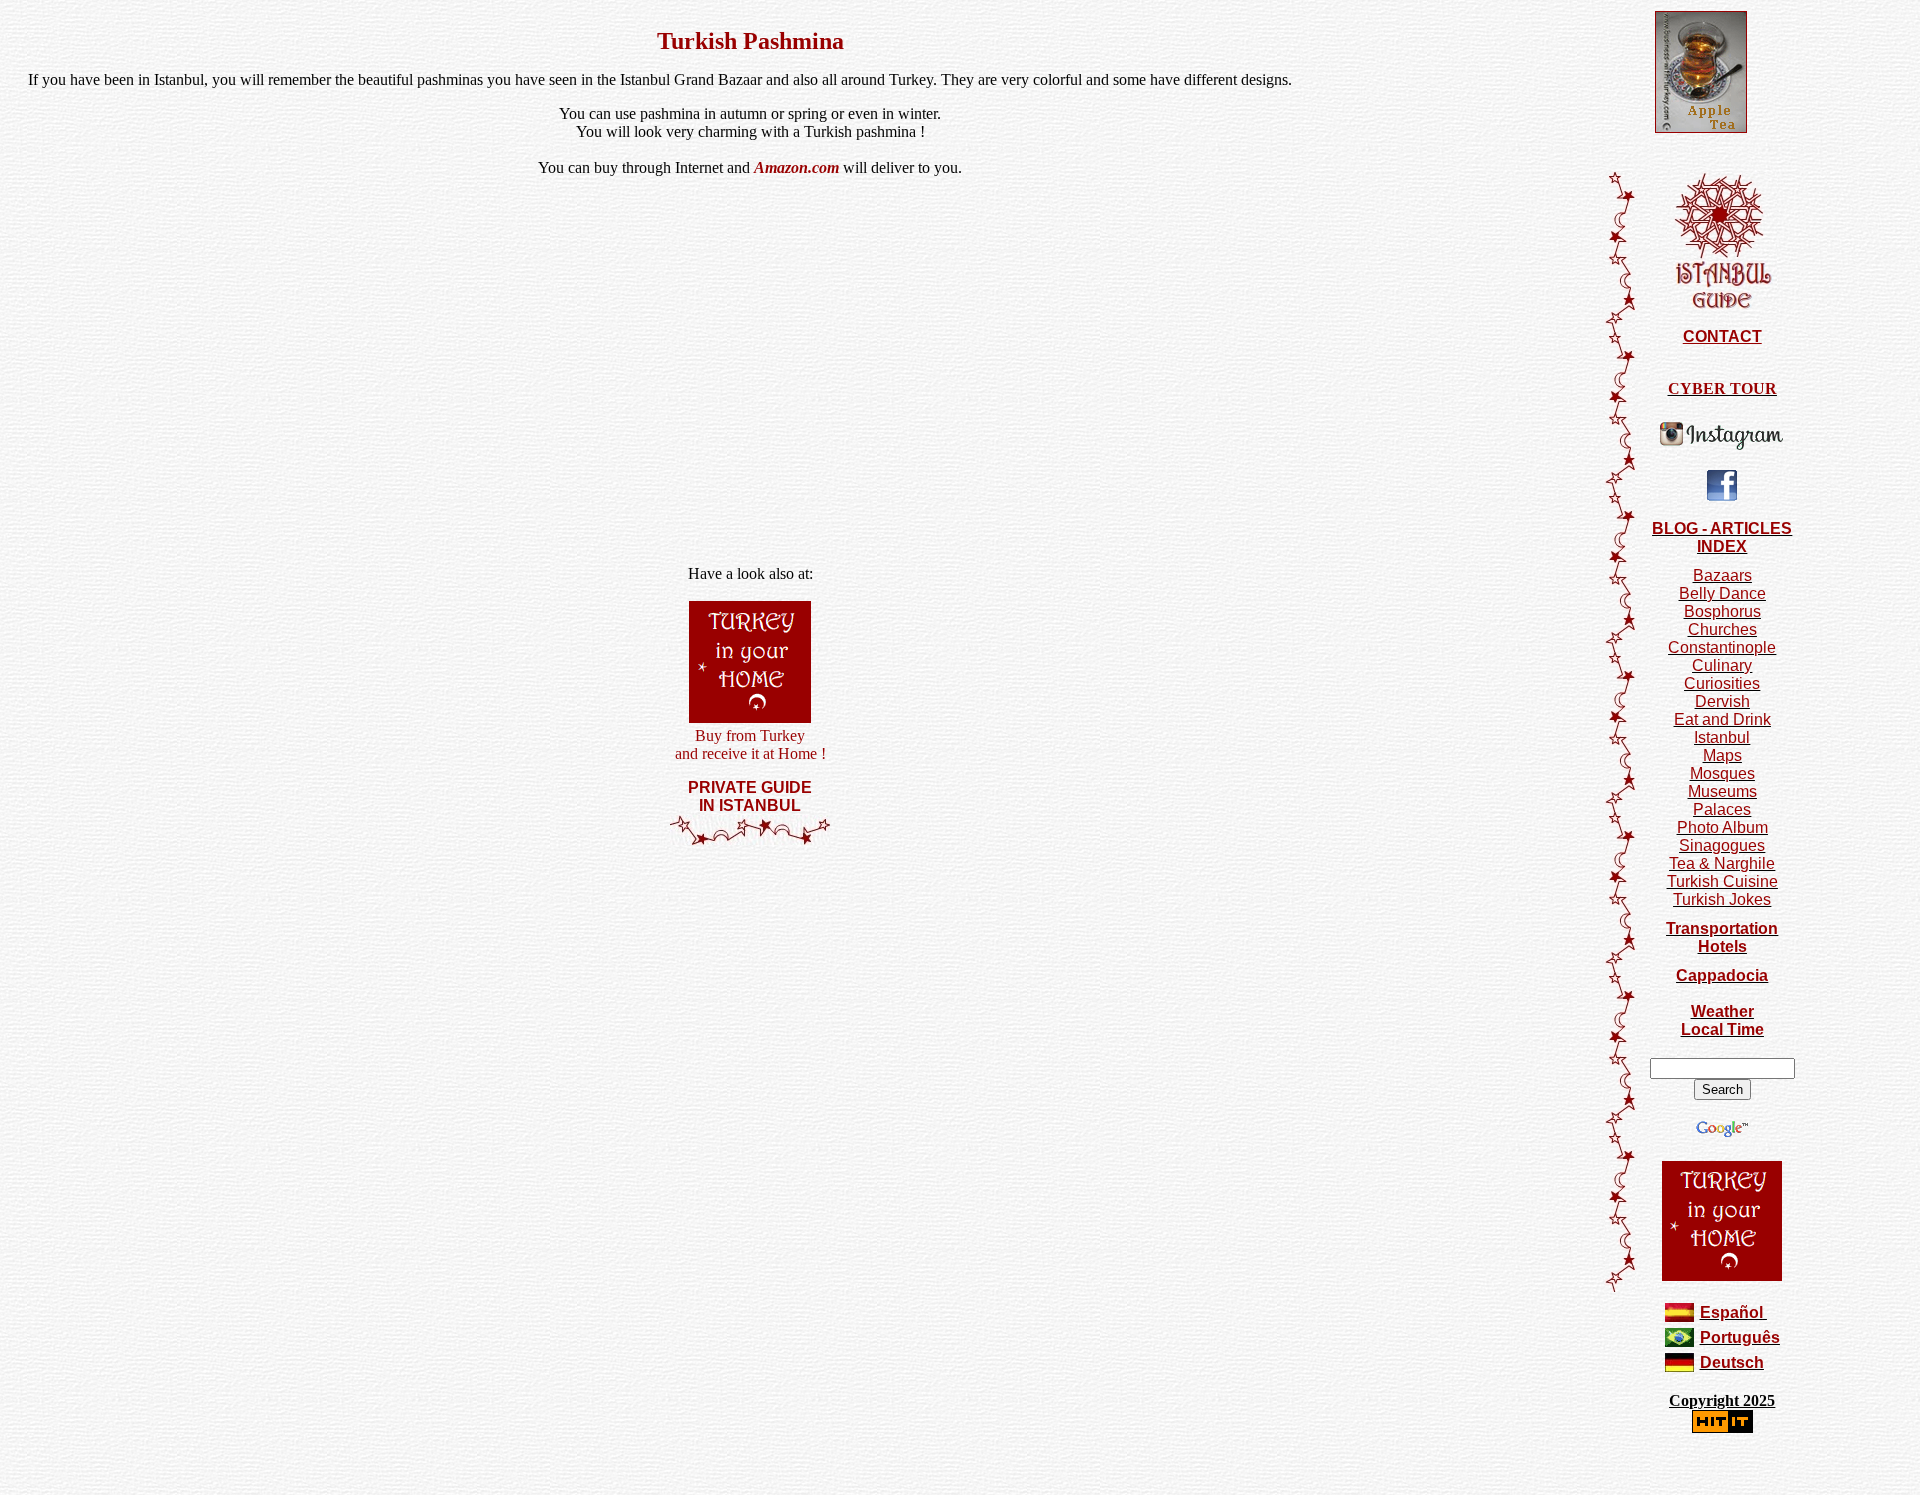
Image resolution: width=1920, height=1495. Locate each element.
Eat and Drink (1722, 719)
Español (1731, 1312)
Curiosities (1722, 683)
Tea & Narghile (1722, 863)
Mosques (1722, 773)
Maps (1722, 755)
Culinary (1722, 665)
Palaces (1722, 809)
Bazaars (1722, 575)
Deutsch (1732, 1362)
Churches (1722, 629)
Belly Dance (1722, 593)
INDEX (1722, 546)
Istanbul (1722, 737)
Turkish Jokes (1722, 899)
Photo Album (1722, 827)
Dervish (1722, 701)
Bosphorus (1722, 611)
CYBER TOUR (1722, 388)
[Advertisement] (750, 906)
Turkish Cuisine (1722, 881)
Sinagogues (1722, 845)
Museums (1722, 791)
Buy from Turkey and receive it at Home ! (750, 744)
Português (1740, 1337)
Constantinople (1722, 647)
